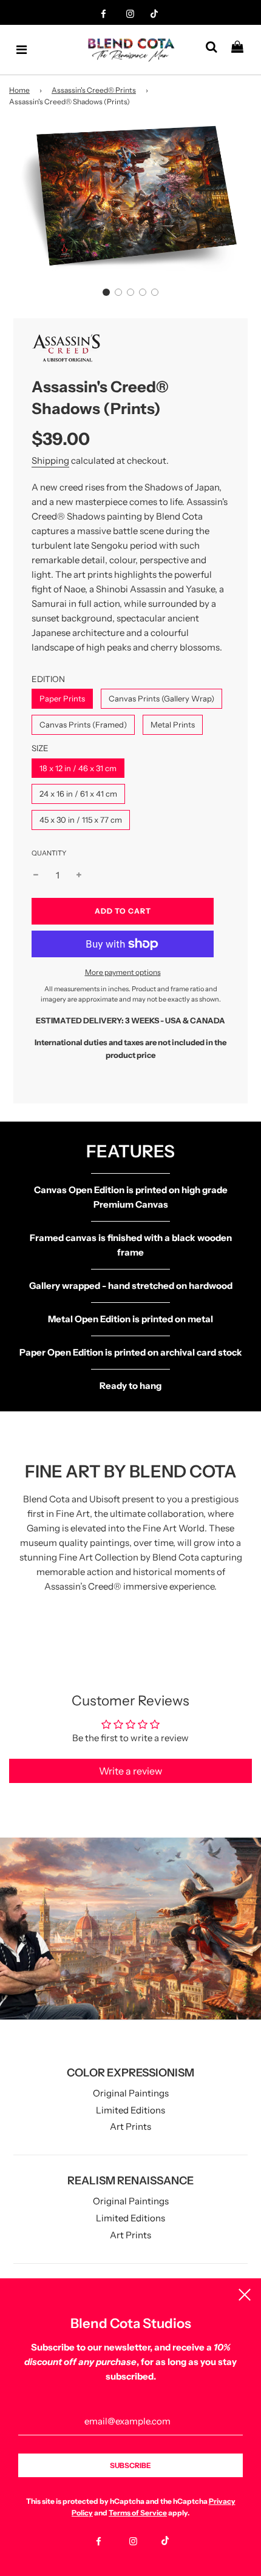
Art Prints (130, 2126)
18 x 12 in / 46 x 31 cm (78, 768)
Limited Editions (130, 2110)
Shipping (50, 460)
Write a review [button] (130, 1771)
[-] (36, 875)
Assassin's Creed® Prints (94, 90)
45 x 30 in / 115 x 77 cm (81, 820)
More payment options (123, 972)
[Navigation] (22, 50)
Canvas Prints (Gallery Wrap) (161, 698)
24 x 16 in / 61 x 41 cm (78, 794)
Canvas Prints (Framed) (83, 724)
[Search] (216, 50)
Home (19, 90)
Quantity (49, 853)
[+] (79, 875)
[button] (106, 292)
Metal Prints (173, 724)
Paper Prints (62, 698)
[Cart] (242, 50)
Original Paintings (131, 2093)
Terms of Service (138, 2513)
